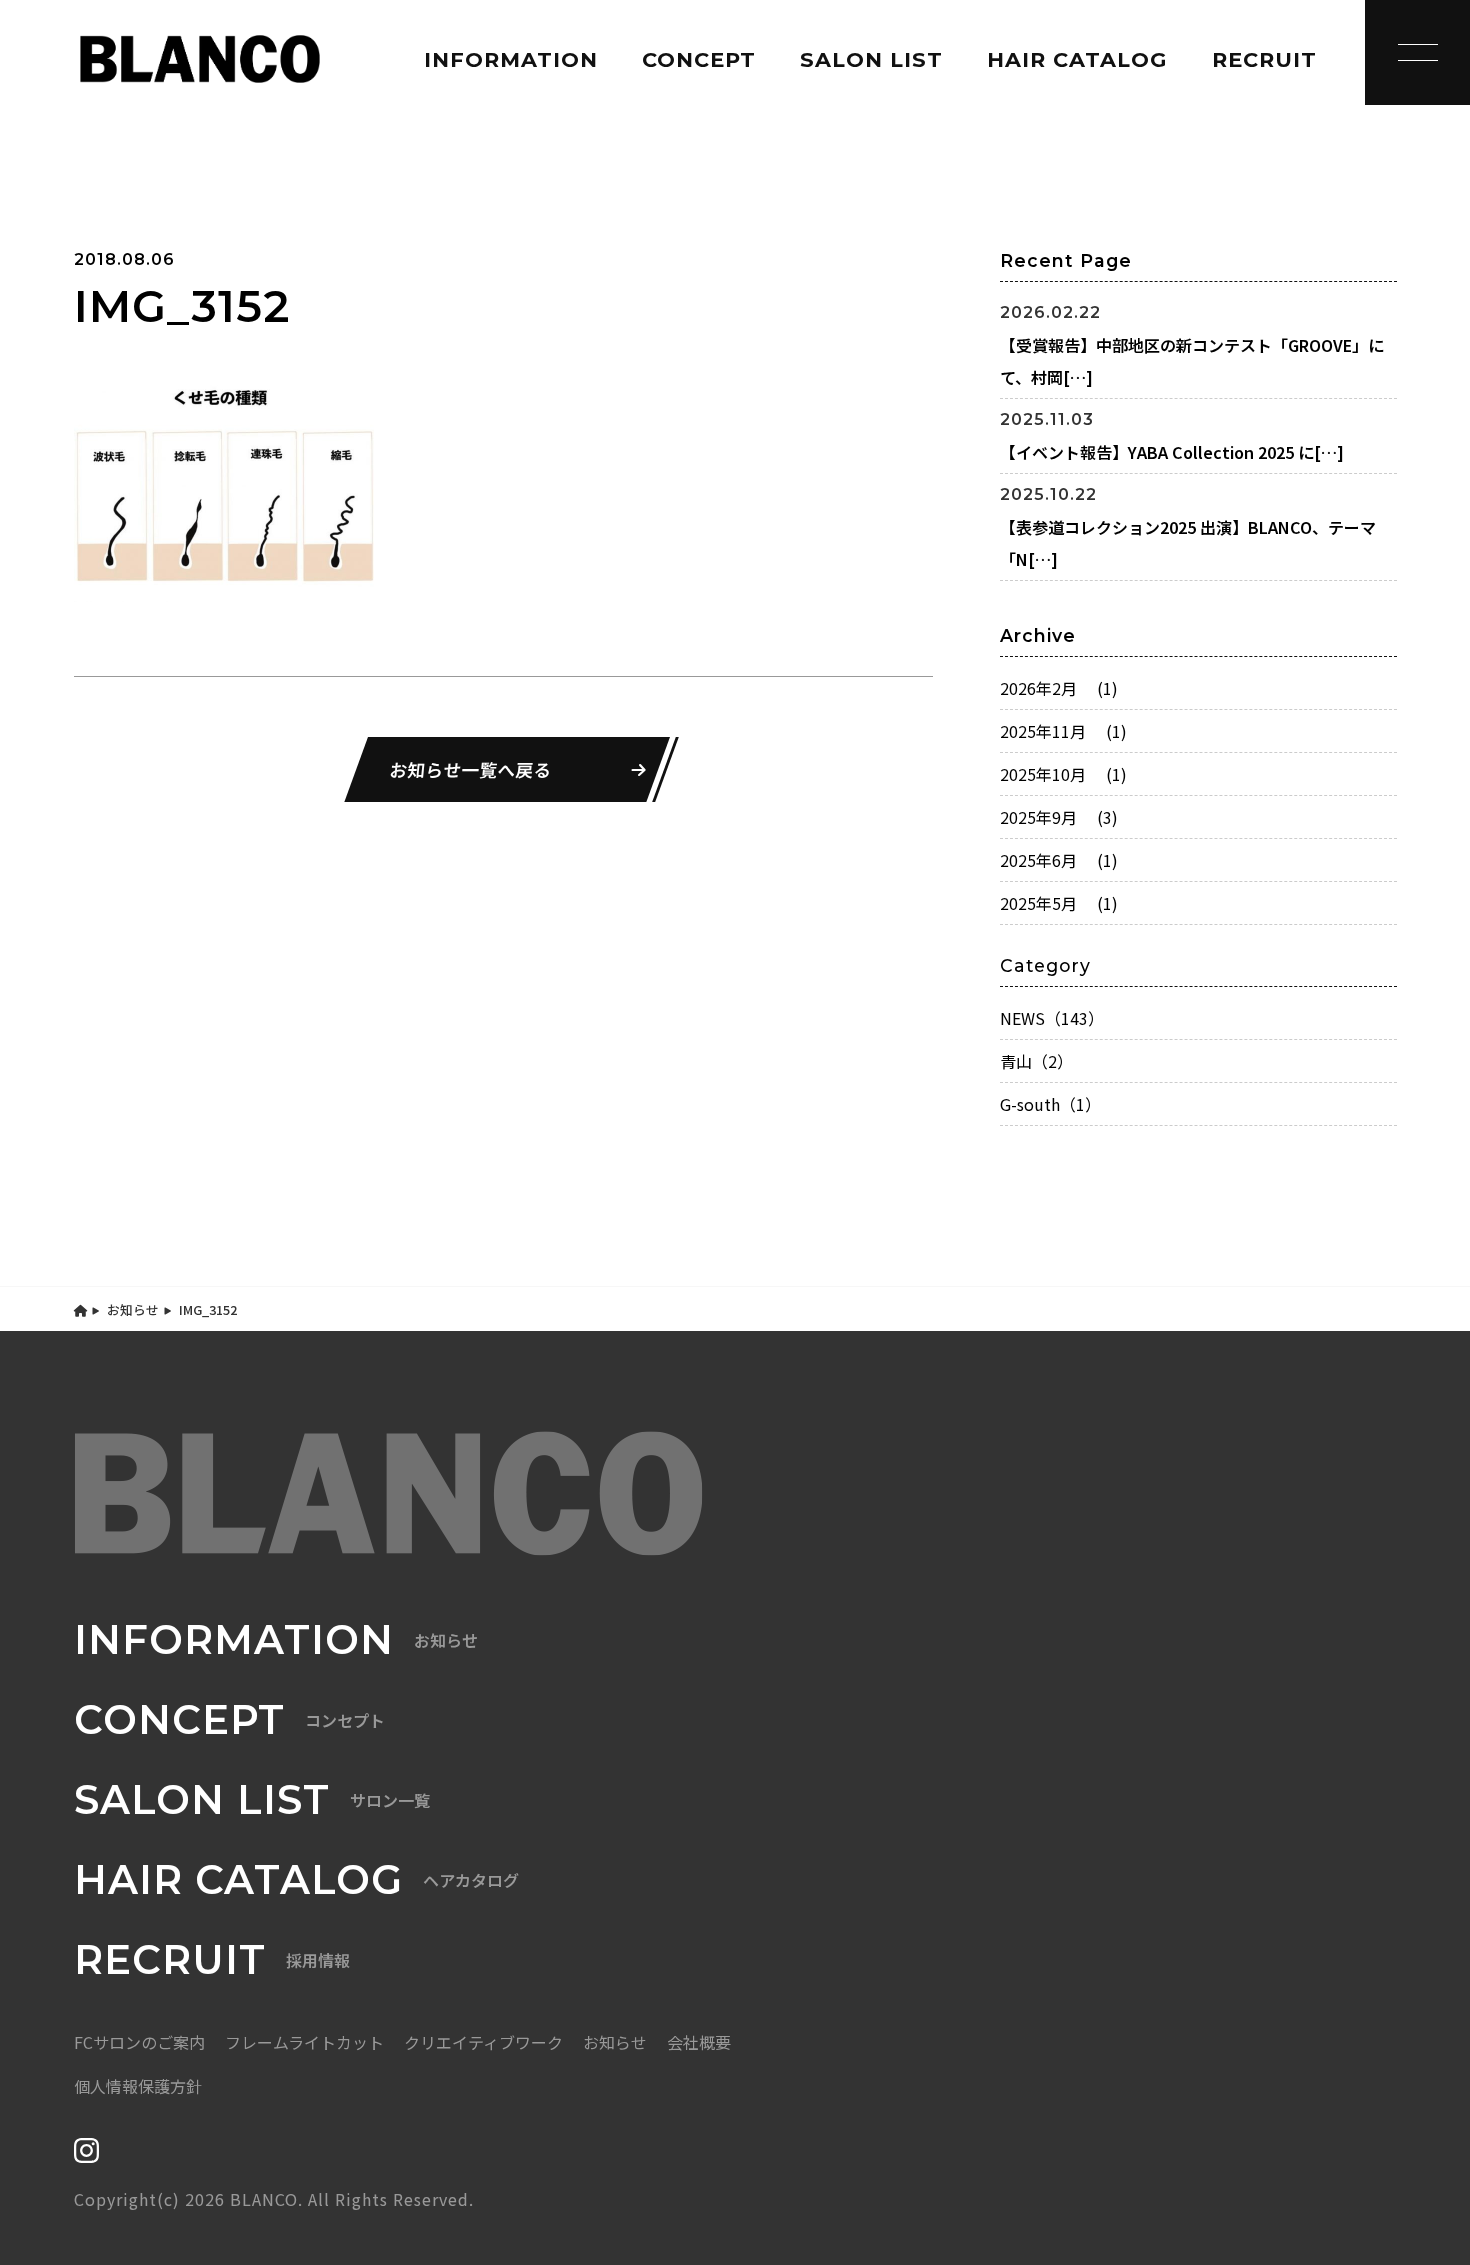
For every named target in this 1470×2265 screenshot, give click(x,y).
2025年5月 (1059, 903)
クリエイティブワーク (483, 2042)
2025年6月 (1059, 860)
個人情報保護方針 (138, 2086)
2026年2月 (1059, 688)
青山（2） (1036, 1061)
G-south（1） (1050, 1104)
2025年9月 (1059, 817)
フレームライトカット (304, 2042)
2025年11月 (1063, 731)
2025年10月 (1063, 774)
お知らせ (133, 1309)
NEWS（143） (1052, 1018)
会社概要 (699, 2042)
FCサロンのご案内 (139, 2042)
